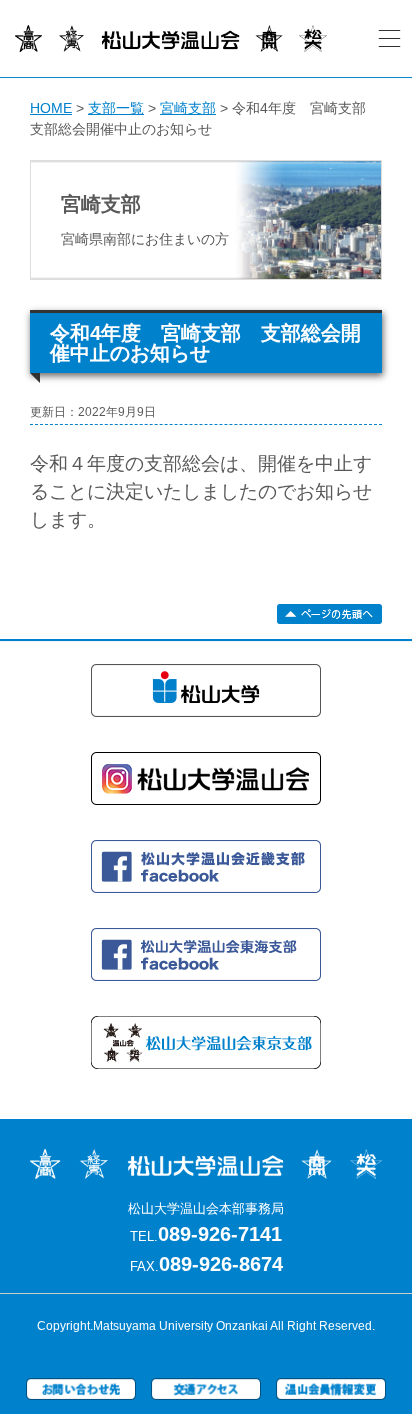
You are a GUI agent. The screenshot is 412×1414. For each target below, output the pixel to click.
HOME (51, 108)
